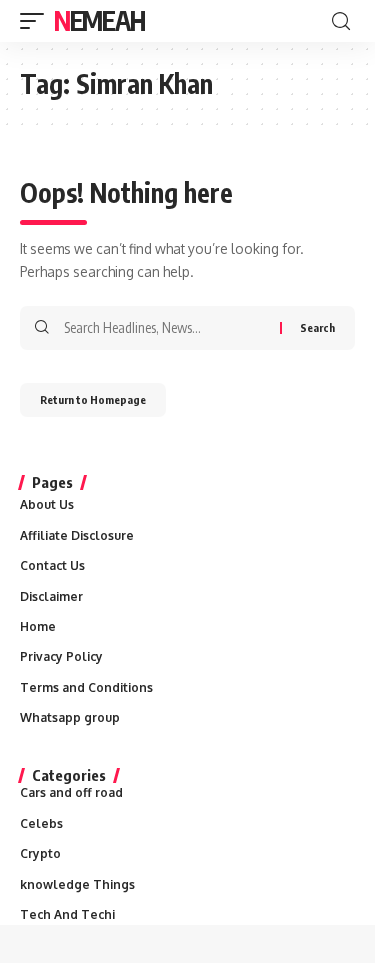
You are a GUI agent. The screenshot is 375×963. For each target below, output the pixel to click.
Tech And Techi (67, 914)
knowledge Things (77, 884)
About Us (47, 504)
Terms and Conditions (86, 687)
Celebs (41, 823)
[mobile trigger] (37, 21)
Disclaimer (51, 596)
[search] (341, 21)
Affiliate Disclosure (77, 535)
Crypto (40, 853)
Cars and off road (71, 792)
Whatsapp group (70, 717)
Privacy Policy (61, 656)
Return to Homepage (93, 399)
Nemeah (99, 20)
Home (38, 626)
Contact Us (52, 565)
